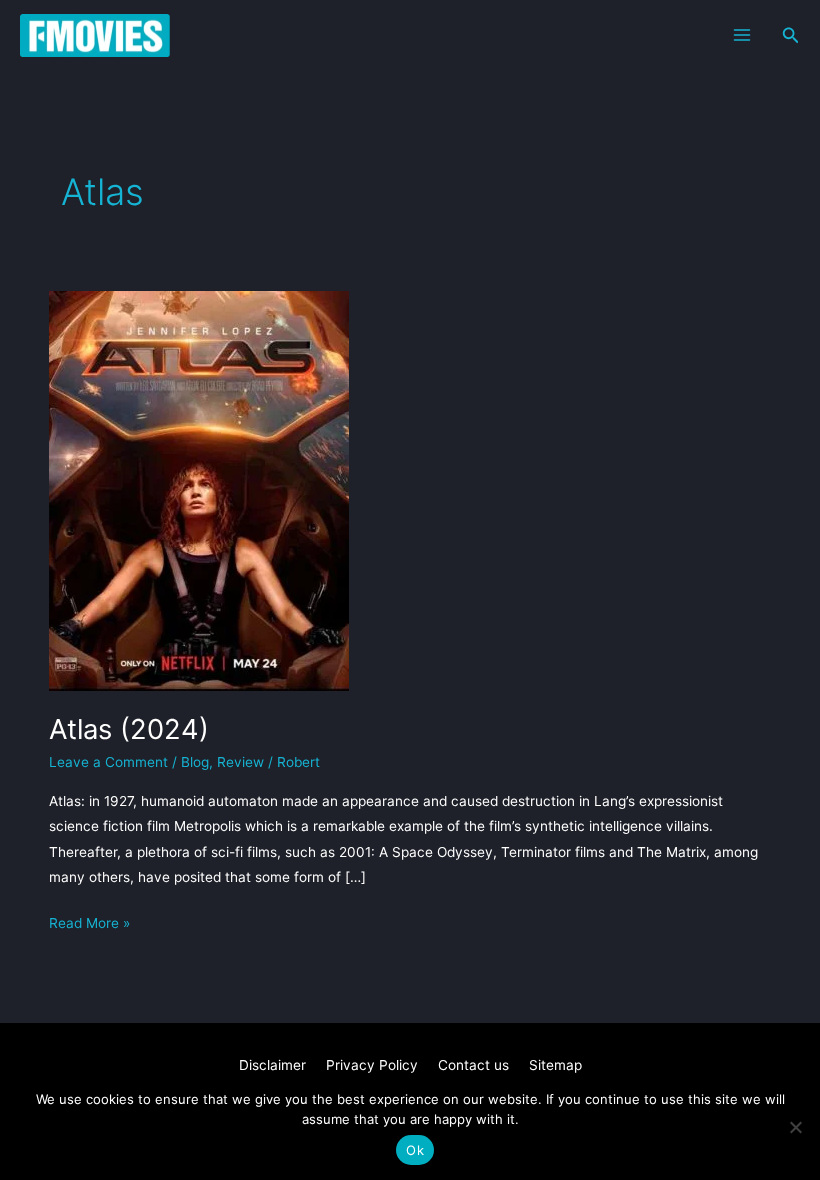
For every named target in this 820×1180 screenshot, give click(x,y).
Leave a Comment (108, 762)
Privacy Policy (372, 1065)
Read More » (89, 925)
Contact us (473, 1065)
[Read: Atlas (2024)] (199, 490)
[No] (795, 1127)
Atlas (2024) (129, 729)
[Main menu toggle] (741, 35)
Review (240, 762)
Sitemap (555, 1065)
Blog (195, 762)
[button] (791, 35)
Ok (415, 1150)
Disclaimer (272, 1065)
